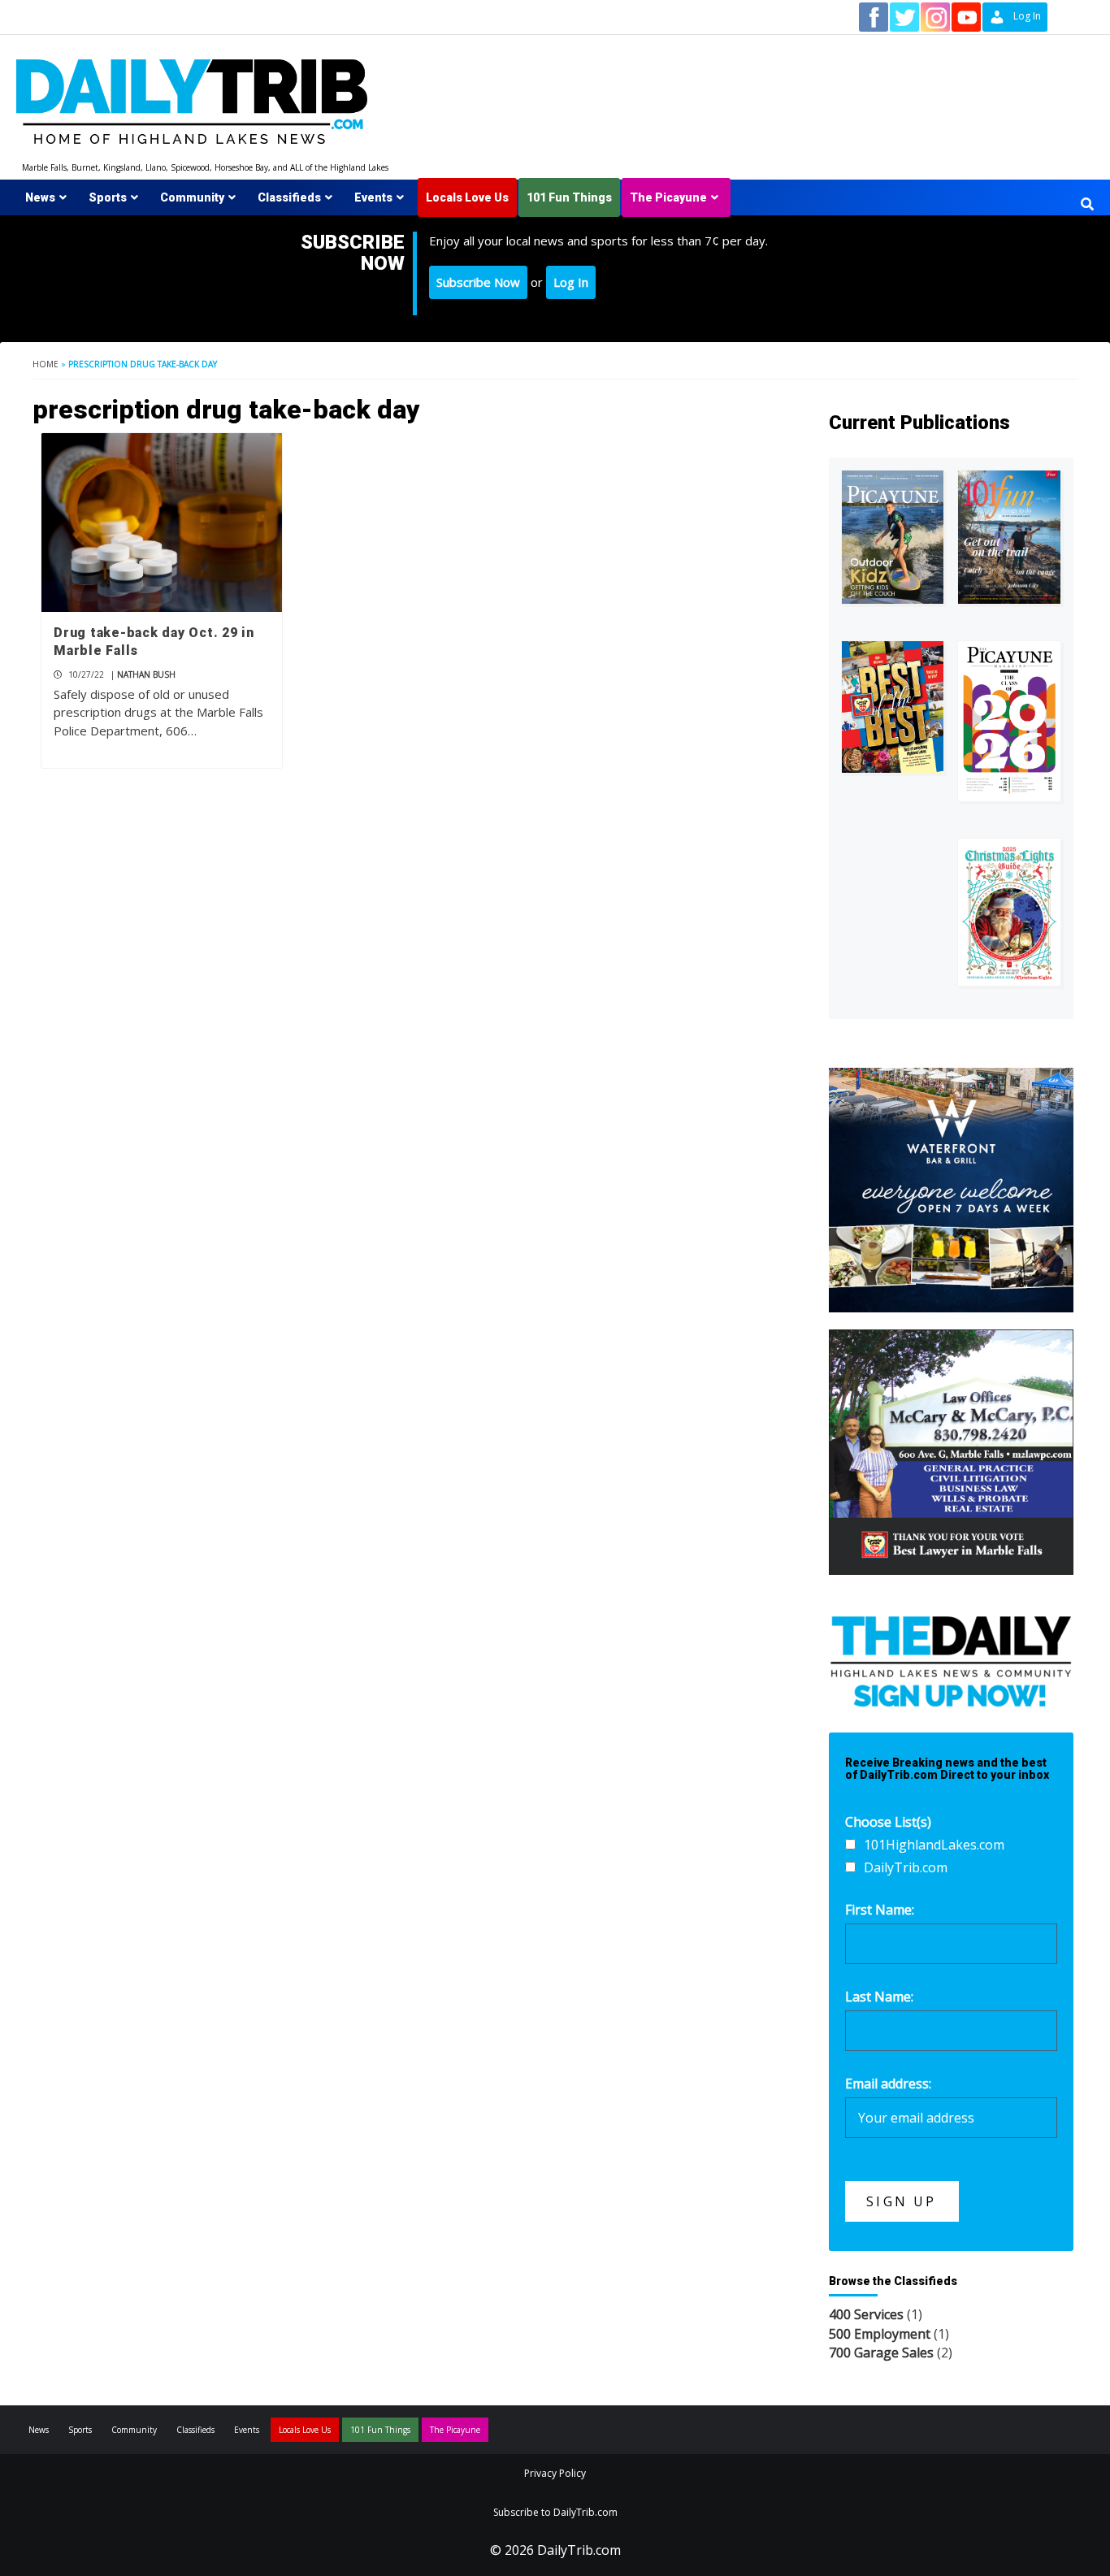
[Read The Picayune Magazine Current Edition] (893, 537)
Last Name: (879, 1997)
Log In (571, 282)
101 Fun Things (569, 197)
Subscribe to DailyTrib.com (555, 2512)
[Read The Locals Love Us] (893, 707)
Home (46, 364)
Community (192, 197)
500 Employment (880, 2334)
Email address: (888, 2084)
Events (373, 197)
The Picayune (668, 197)
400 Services (866, 2314)
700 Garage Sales (881, 2353)
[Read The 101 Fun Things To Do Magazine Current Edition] (1009, 537)
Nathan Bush (146, 674)
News (40, 197)
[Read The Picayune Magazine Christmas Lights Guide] (1009, 912)
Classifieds (289, 197)
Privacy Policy (555, 2473)
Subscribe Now (478, 282)
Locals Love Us (467, 197)
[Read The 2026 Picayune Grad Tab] (1009, 721)
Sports (108, 197)
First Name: (880, 1910)
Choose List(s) (888, 1822)
